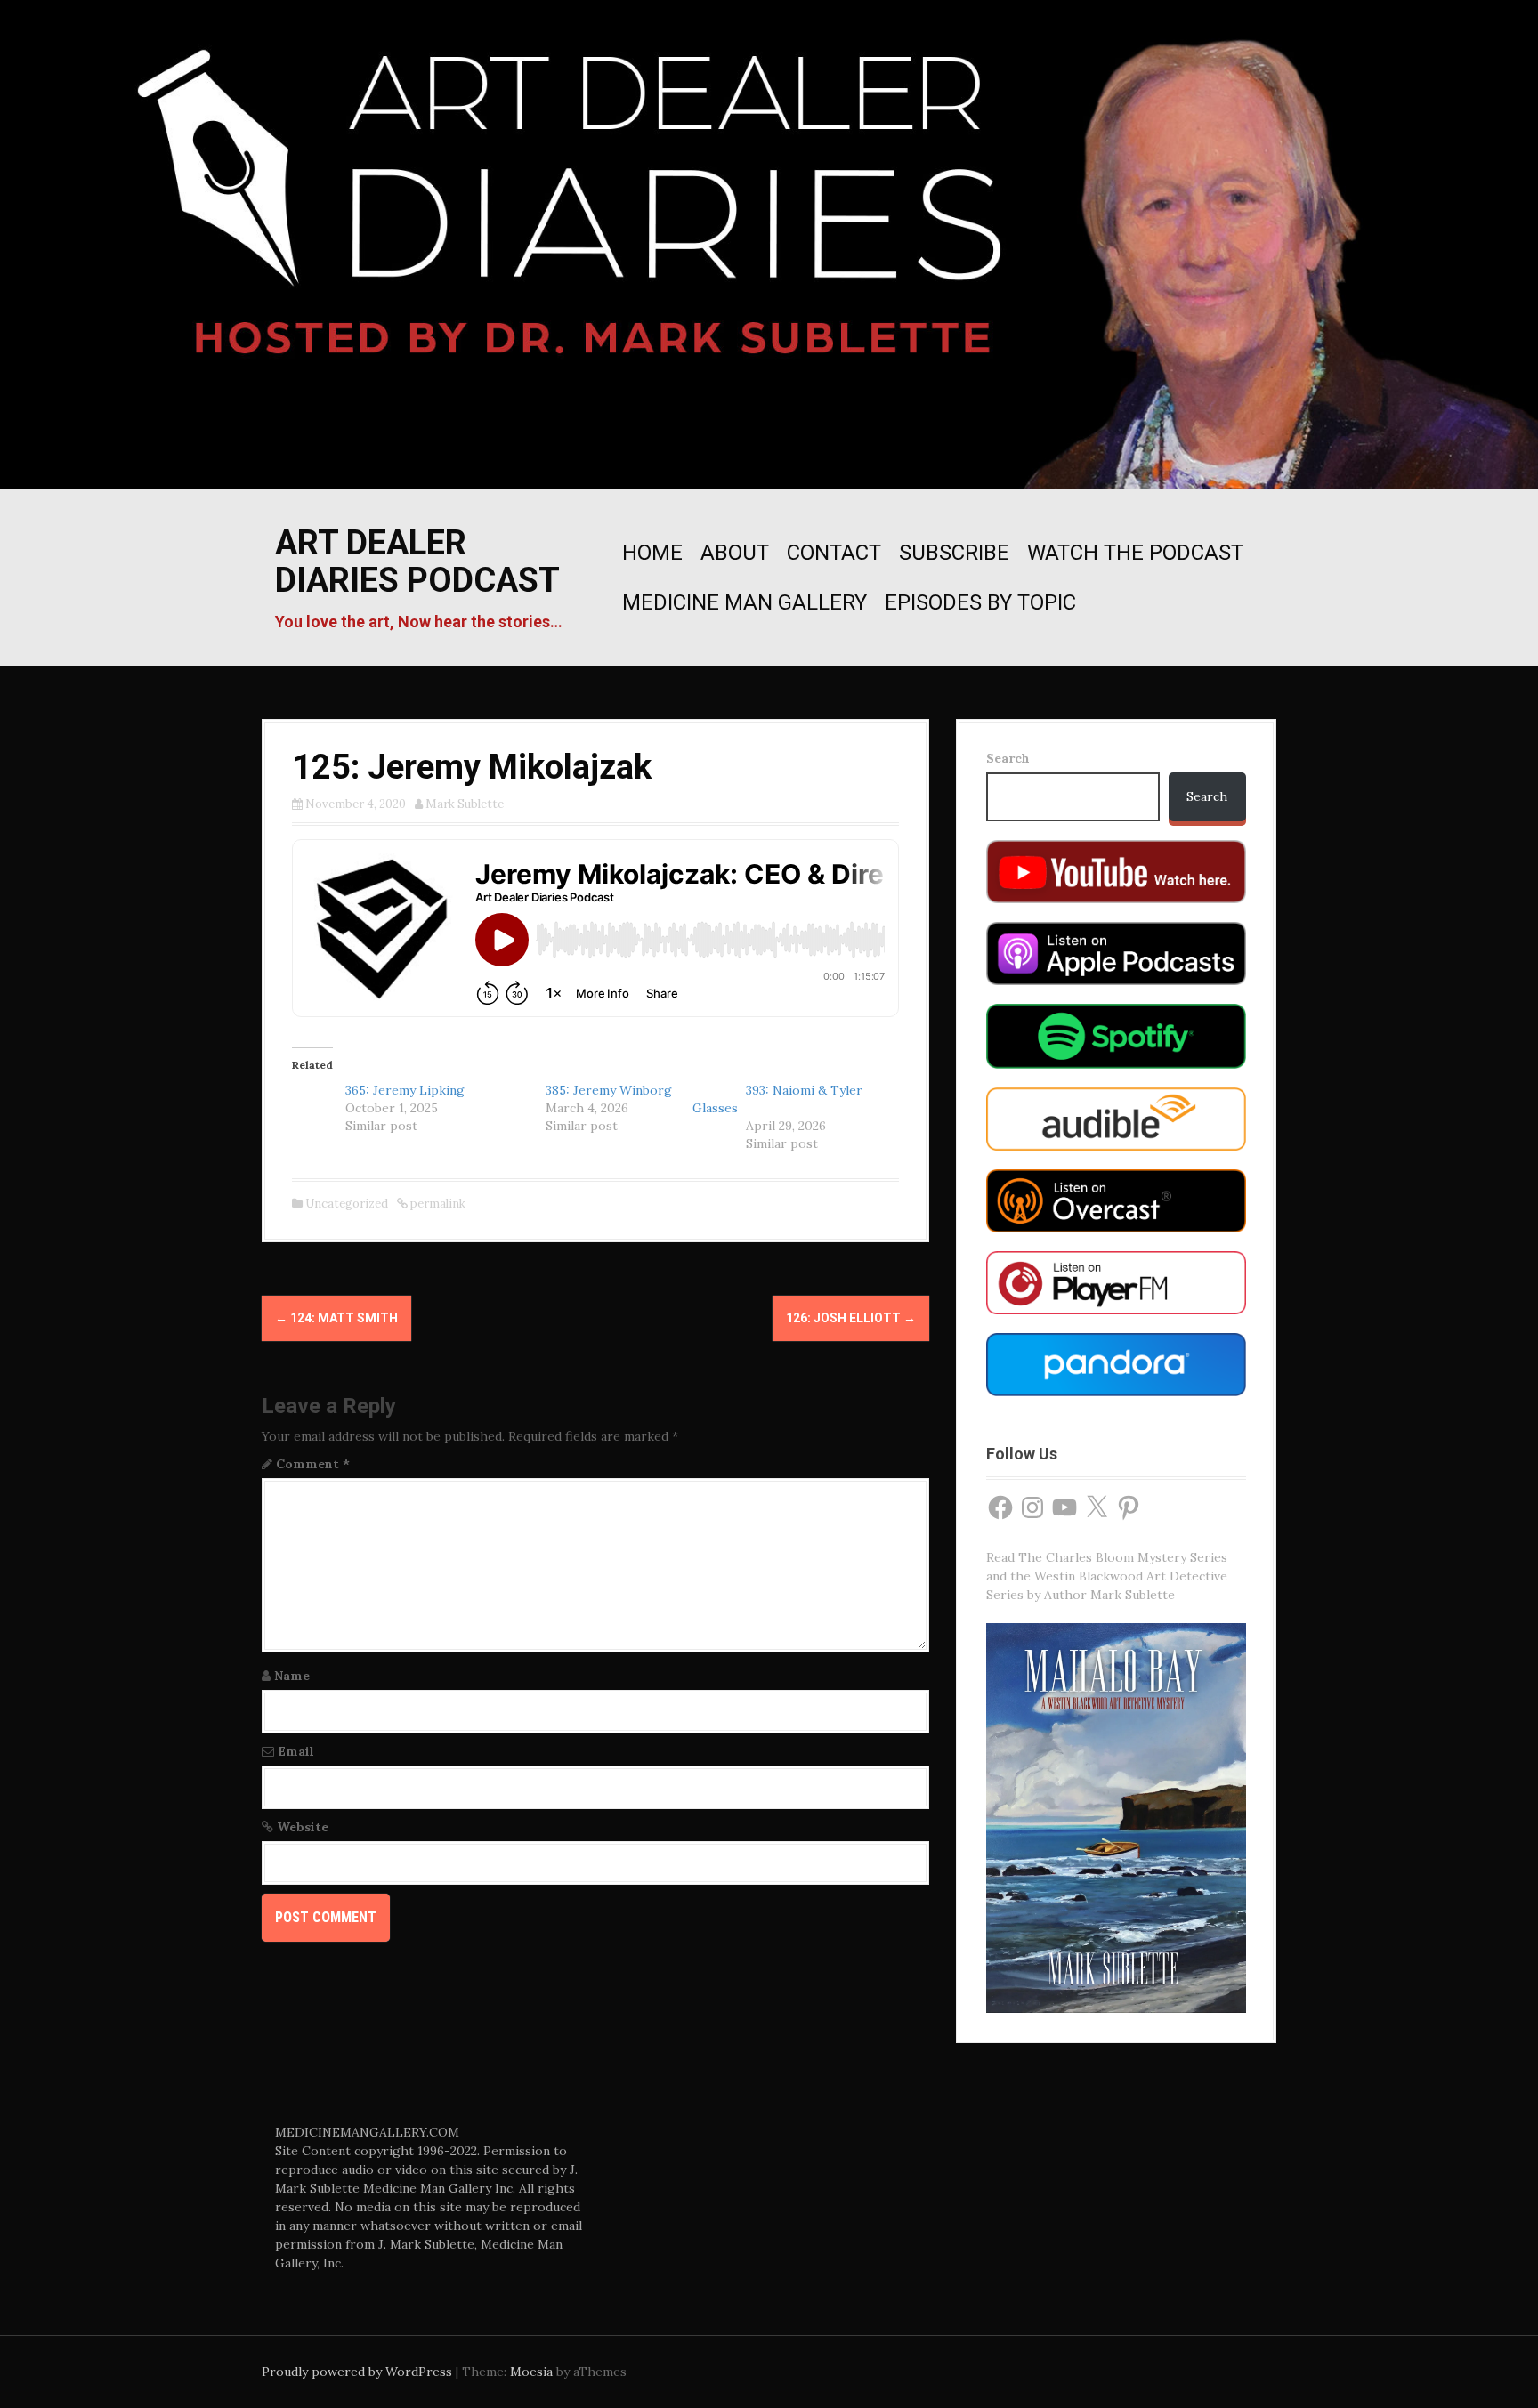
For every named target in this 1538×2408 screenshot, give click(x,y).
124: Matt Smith (336, 1318)
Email (296, 1751)
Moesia (531, 2372)
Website (303, 1827)
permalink (437, 1204)
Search (1008, 758)
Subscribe (954, 553)
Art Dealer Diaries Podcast (417, 562)
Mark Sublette (465, 804)
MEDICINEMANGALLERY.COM (367, 2132)
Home (652, 553)
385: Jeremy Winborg (609, 1090)
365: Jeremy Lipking (405, 1090)
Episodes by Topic (980, 602)
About (735, 553)
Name (292, 1676)
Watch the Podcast (1135, 553)
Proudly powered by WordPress (357, 2372)
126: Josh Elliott (851, 1318)
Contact (834, 553)
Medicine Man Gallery (745, 602)
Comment (313, 1464)
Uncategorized (347, 1204)
